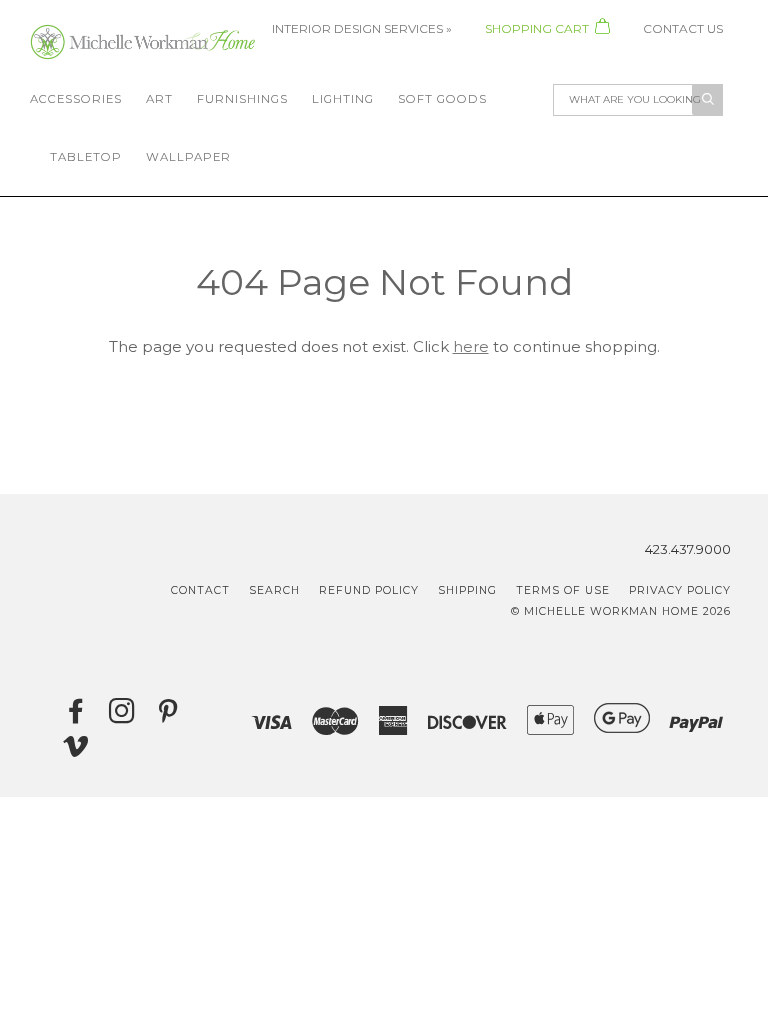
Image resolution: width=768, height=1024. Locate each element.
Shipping (467, 590)
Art (159, 99)
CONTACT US (683, 28)
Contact (200, 590)
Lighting (343, 99)
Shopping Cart (538, 28)
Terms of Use (563, 590)
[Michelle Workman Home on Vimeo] (76, 751)
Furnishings (242, 99)
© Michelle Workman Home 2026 (621, 611)
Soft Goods (442, 99)
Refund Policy (369, 590)
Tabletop (86, 157)
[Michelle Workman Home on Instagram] (122, 716)
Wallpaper (188, 157)
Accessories (76, 99)
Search (274, 590)
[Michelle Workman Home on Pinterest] (168, 716)
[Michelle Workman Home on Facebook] (76, 716)
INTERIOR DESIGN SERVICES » (363, 28)
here (471, 346)
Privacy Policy (680, 590)
